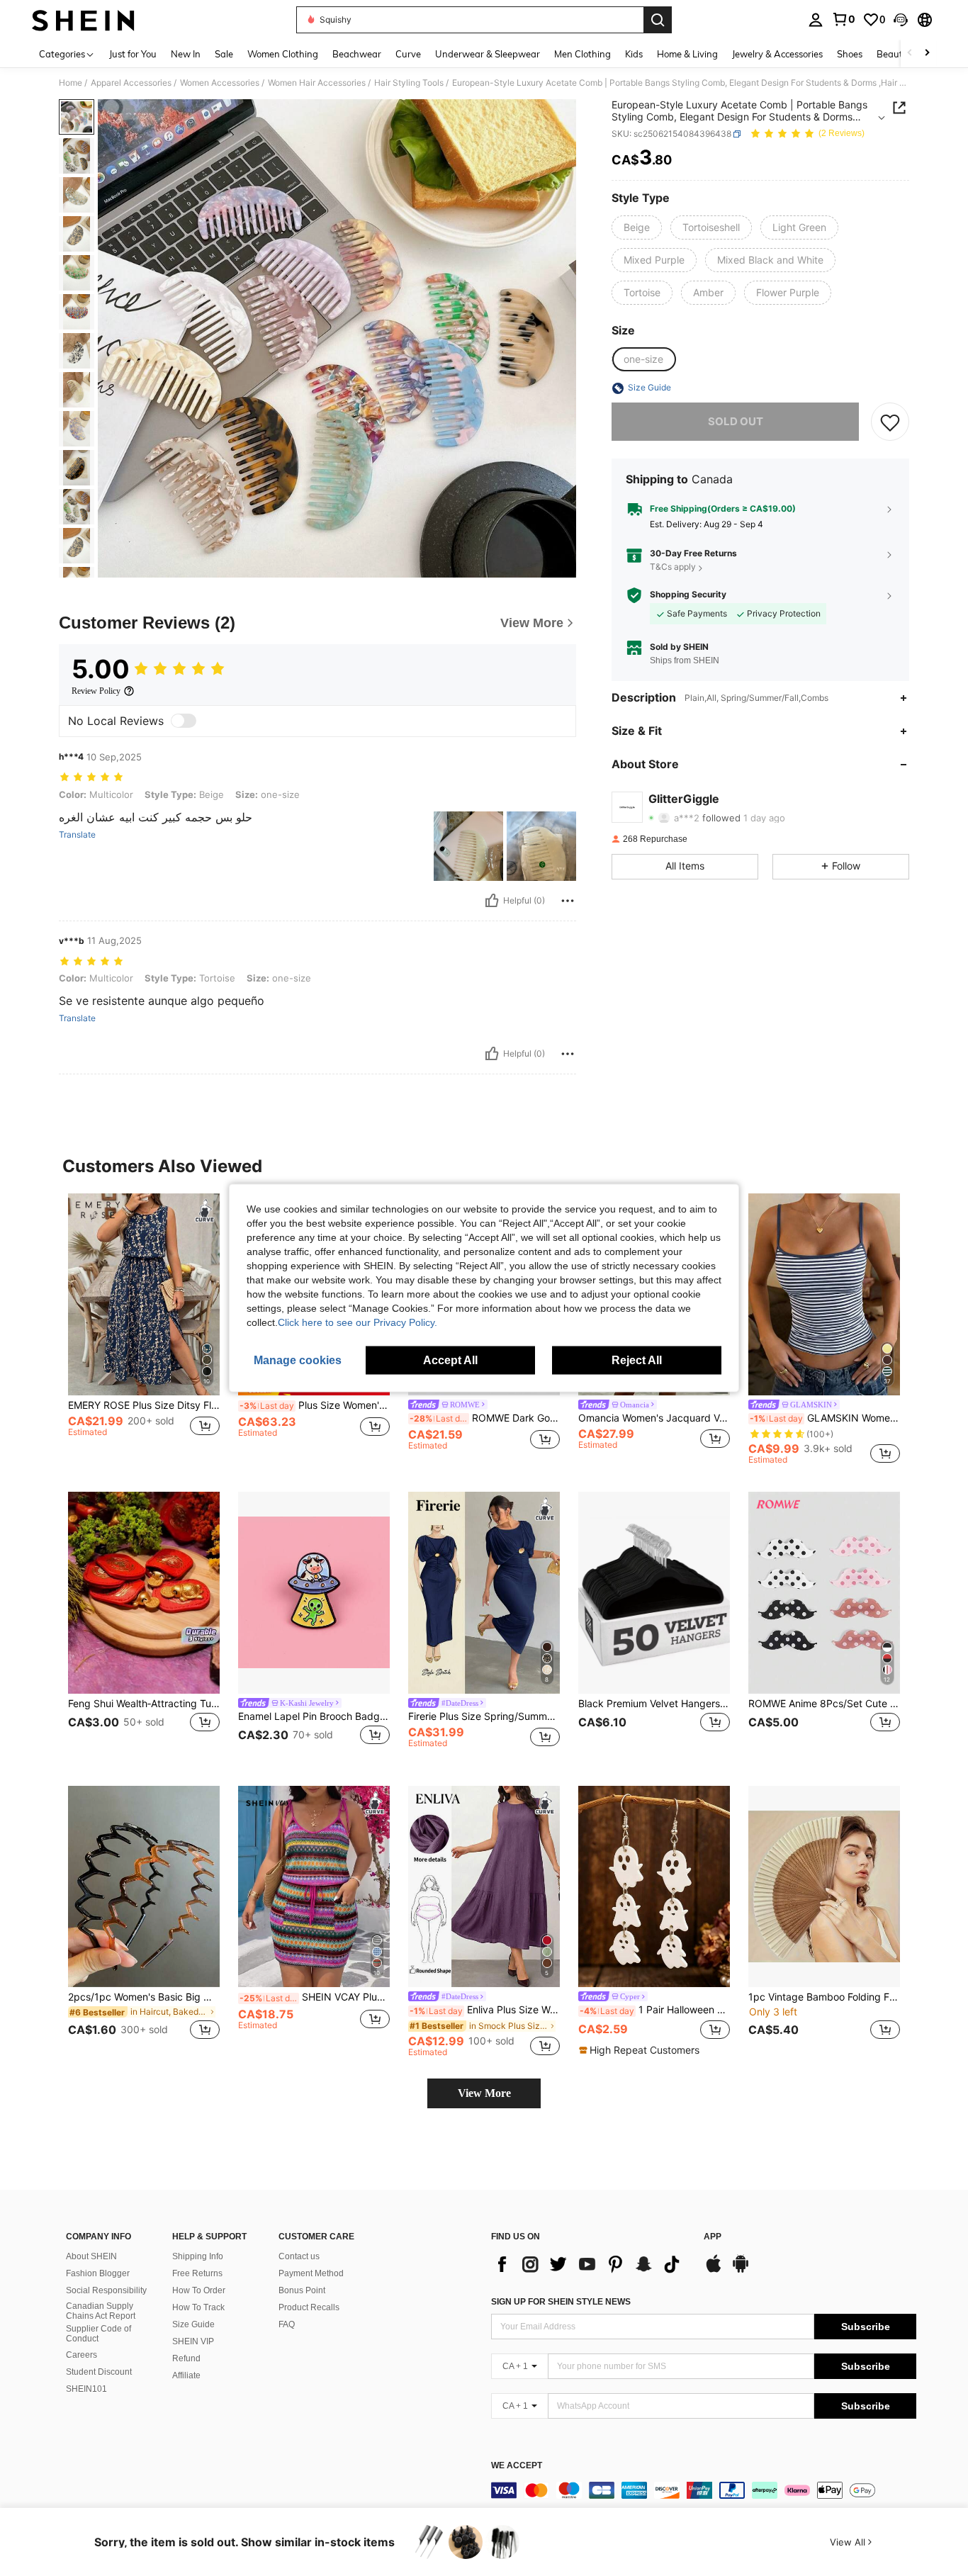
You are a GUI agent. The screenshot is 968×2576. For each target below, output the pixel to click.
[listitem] (144, 1329)
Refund (186, 2358)
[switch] (184, 721)
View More (484, 2093)
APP (713, 2237)
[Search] (658, 20)
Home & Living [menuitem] (687, 54)
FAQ (287, 2324)
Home (71, 83)
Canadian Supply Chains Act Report (101, 2311)
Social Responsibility (106, 2290)
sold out (736, 422)
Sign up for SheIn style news (561, 2302)
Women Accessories (220, 83)
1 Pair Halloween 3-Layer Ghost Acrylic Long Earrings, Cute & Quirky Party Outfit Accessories (655, 2010)
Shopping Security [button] (688, 595)
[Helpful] (492, 901)
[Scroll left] (910, 54)
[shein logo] (83, 20)
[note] (641, 2050)
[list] (590, 2264)
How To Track (198, 2307)
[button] (901, 20)
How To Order (199, 2290)
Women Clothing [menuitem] (283, 54)
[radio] (637, 227)
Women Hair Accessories (317, 83)
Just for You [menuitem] (133, 54)
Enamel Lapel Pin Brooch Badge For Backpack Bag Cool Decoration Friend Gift (314, 1716)
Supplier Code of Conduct (99, 2334)
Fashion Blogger (98, 2273)
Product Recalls (309, 2307)
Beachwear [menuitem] (357, 54)
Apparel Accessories (131, 83)
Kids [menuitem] (634, 54)
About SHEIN (91, 2256)
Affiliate (186, 2375)
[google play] (741, 2271)
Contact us (299, 2256)
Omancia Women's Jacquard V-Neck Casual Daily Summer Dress (654, 1418)
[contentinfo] (704, 2490)
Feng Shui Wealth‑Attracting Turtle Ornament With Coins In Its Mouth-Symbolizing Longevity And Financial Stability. (144, 1704)
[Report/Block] (568, 901)
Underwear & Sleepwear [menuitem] (488, 54)
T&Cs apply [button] (673, 567)
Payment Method (311, 2273)
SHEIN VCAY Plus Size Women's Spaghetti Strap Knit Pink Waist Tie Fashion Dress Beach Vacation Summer (315, 1997)
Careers (81, 2355)
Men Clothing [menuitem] (583, 54)
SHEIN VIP (193, 2341)
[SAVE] (890, 422)
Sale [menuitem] (224, 54)
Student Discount (99, 2372)
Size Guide (193, 2324)
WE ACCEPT (517, 2466)
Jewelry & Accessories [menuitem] (777, 54)
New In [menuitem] (186, 54)
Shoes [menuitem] (850, 54)
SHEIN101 (86, 2389)
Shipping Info (198, 2256)
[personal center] (816, 20)
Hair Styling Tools (409, 83)
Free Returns (197, 2273)
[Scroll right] (927, 54)
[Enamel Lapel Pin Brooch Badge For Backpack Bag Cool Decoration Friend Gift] (314, 1593)
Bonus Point (302, 2290)
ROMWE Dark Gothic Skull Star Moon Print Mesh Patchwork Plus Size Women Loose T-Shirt (485, 1418)
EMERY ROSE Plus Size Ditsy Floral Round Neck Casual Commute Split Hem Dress (144, 1405)
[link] (843, 19)
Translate (77, 835)
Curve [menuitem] (408, 54)
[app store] (714, 2271)
